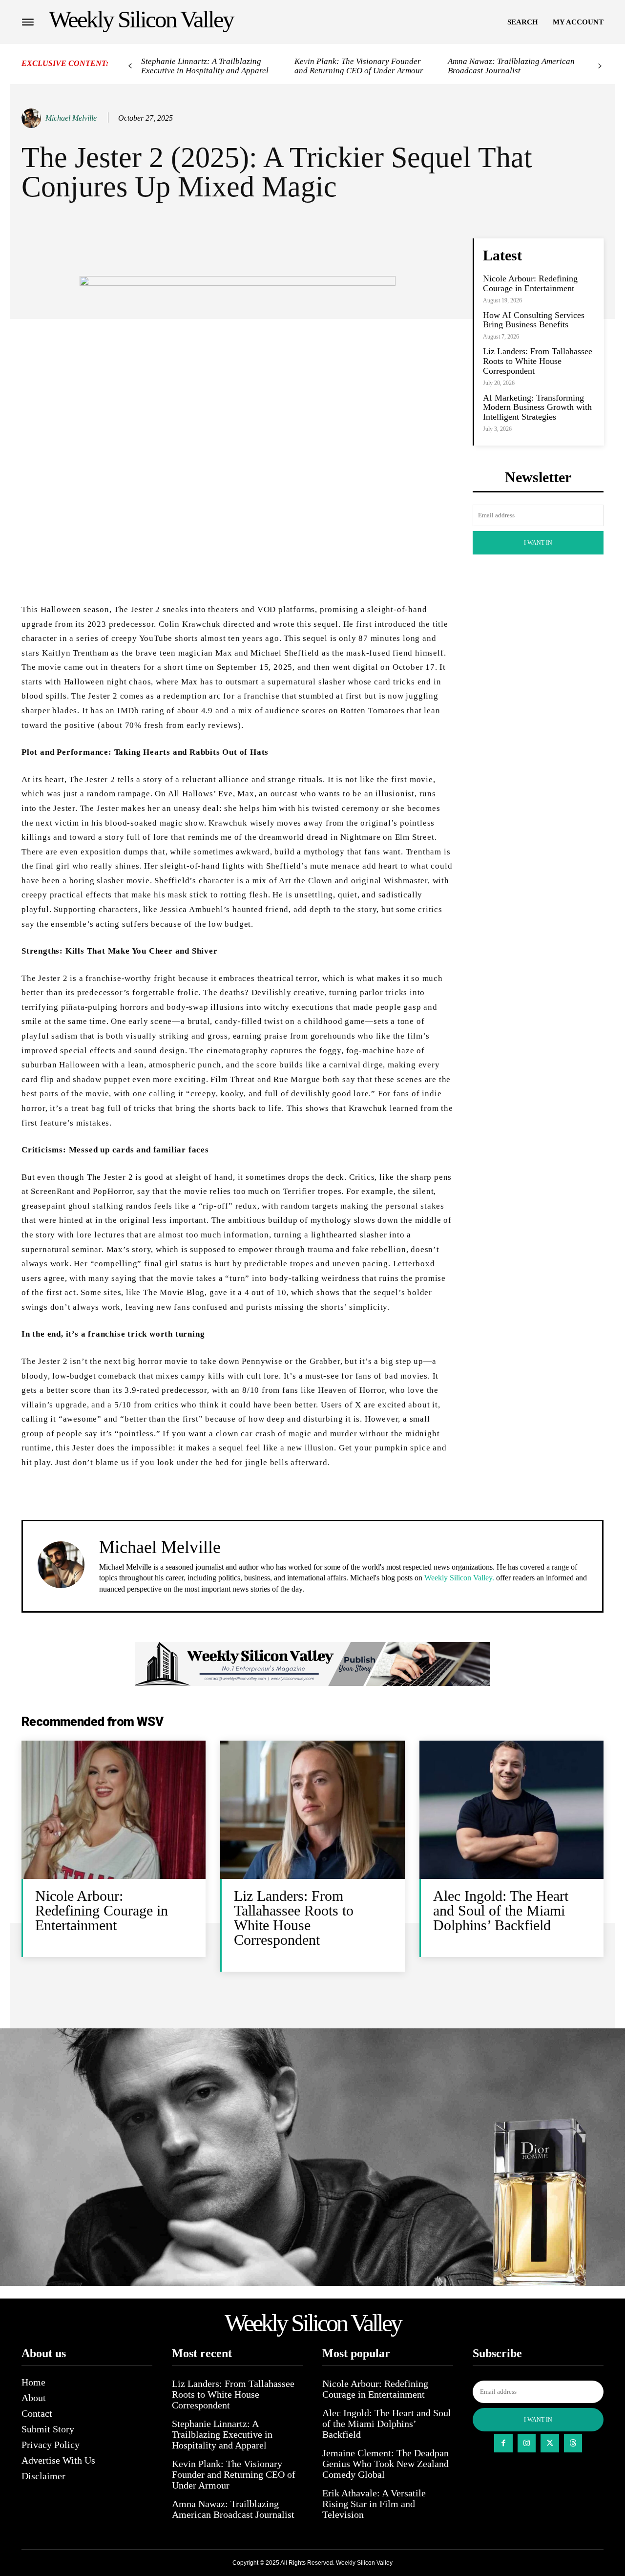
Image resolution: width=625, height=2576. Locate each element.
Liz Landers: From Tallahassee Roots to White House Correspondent (538, 361)
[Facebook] (503, 2443)
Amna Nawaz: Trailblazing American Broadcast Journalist (511, 66)
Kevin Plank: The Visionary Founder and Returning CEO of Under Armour (359, 66)
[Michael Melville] (33, 118)
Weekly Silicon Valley (364, 2563)
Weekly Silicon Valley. (459, 1578)
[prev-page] (130, 66)
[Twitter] (550, 2443)
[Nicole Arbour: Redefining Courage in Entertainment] (114, 1810)
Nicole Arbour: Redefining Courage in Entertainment (530, 283)
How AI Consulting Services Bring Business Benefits (534, 320)
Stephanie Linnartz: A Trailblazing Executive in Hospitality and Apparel (205, 66)
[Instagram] (527, 2443)
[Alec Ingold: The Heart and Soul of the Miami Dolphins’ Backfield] (511, 1810)
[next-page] (600, 66)
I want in (538, 543)
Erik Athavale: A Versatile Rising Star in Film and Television (374, 2504)
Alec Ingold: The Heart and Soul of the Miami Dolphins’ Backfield (501, 1910)
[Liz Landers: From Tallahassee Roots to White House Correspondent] (312, 1810)
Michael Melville (71, 118)
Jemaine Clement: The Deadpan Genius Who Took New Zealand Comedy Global (385, 2464)
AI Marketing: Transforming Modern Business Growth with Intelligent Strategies (537, 407)
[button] (523, 22)
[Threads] (573, 2443)
